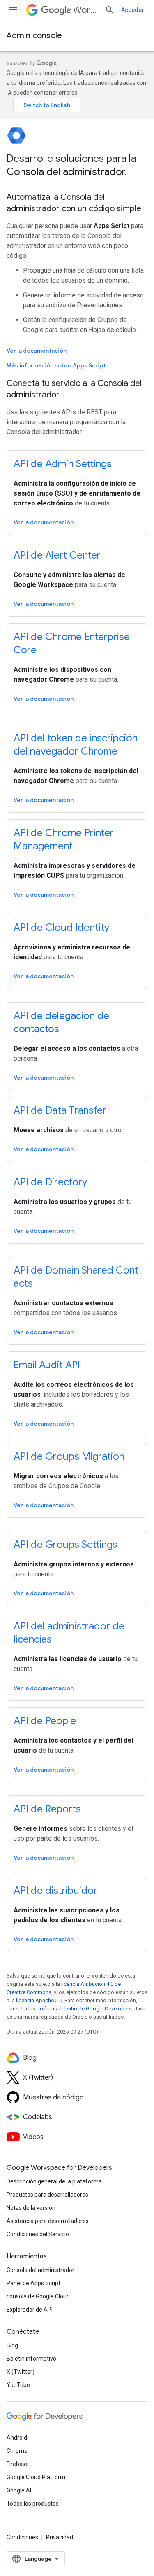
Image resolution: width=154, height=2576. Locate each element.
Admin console (34, 36)
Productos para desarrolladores (47, 2195)
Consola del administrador (40, 2270)
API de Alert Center (57, 555)
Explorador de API (30, 2310)
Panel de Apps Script (33, 2283)
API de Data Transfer (60, 1110)
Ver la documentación (37, 351)
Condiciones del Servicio (38, 2234)
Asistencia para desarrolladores (48, 2221)
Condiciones (22, 2537)
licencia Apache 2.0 (39, 2000)
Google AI (19, 2490)
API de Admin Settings (63, 464)
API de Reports (47, 1809)
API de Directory (50, 1182)
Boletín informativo (31, 2359)
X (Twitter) (21, 2372)
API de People (45, 1721)
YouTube (18, 2385)
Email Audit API (47, 1365)
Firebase (18, 2464)
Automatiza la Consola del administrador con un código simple (74, 203)
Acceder (133, 10)
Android (17, 2438)
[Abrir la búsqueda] (110, 10)
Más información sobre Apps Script (56, 365)
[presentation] (77, 165)
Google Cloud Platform (36, 2477)
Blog (12, 2345)
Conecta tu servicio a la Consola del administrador (74, 389)
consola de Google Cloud (38, 2296)
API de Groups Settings (66, 1545)
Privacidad (60, 2537)
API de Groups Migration (69, 1456)
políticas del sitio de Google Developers (84, 2009)
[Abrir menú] (13, 10)
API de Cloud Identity (61, 928)
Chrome (17, 2451)
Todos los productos (33, 2504)
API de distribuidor (55, 1891)
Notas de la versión (31, 2208)
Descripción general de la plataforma (54, 2181)
